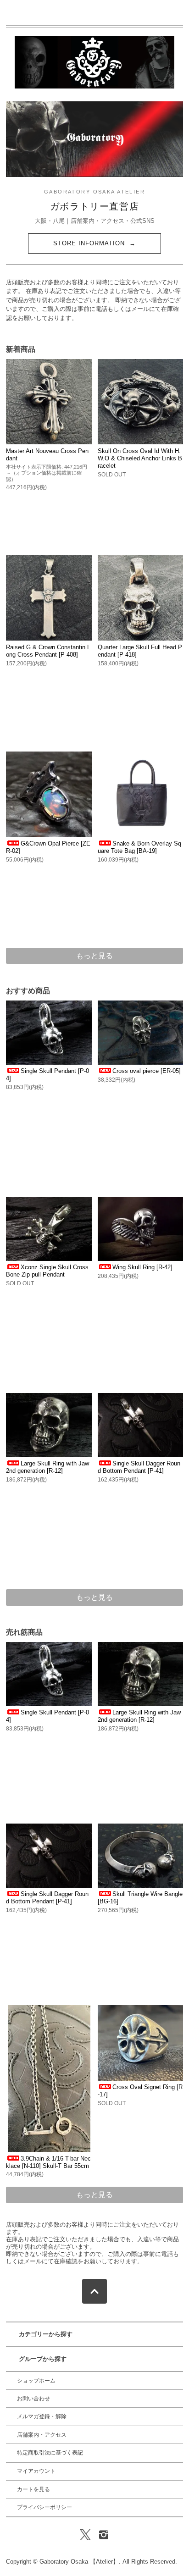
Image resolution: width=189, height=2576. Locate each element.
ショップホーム (36, 2381)
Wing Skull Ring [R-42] (142, 1267)
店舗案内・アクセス (42, 2435)
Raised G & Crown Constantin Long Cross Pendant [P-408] (48, 651)
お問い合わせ (33, 2399)
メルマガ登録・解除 (42, 2416)
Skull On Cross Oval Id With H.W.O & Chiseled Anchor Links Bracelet (140, 458)
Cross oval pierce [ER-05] (147, 1071)
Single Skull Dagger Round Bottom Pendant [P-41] (139, 1467)
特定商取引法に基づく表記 (50, 2453)
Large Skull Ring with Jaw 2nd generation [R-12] (47, 1467)
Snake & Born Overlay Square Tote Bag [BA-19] (139, 847)
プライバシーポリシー (44, 2507)
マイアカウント (36, 2471)
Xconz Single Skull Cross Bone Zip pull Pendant (47, 1271)
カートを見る (33, 2489)
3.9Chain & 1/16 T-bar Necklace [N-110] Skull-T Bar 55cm (48, 2162)
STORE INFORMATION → (95, 243)
